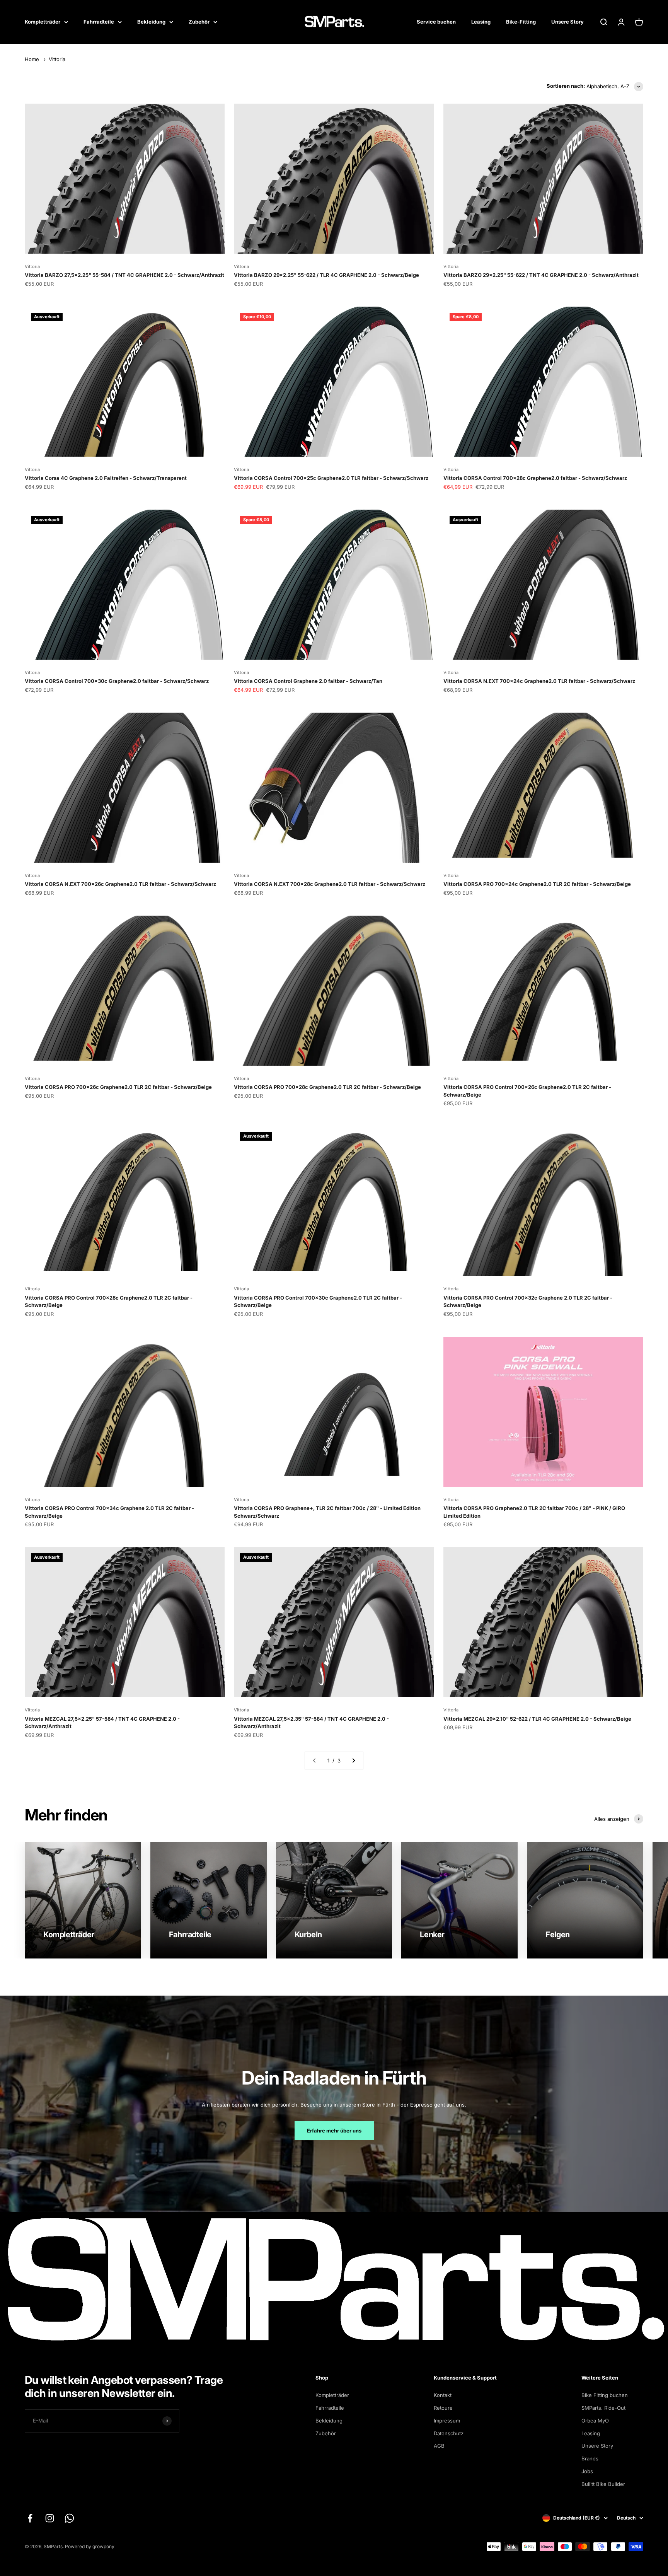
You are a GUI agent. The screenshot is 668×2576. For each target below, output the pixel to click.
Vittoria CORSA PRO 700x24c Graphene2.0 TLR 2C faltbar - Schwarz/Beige (537, 884)
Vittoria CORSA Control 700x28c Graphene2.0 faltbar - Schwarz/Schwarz (535, 478)
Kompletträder (43, 22)
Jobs (587, 2471)
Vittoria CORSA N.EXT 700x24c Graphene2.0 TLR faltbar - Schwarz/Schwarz (539, 681)
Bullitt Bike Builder (603, 2484)
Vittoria (57, 59)
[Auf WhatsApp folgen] (69, 2518)
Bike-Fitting (521, 22)
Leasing (481, 22)
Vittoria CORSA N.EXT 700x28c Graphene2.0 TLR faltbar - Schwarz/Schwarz (330, 884)
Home (32, 59)
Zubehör (199, 22)
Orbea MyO (595, 2421)
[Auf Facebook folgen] (30, 2518)
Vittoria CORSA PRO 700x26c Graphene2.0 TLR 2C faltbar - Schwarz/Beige (118, 1087)
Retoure (443, 2408)
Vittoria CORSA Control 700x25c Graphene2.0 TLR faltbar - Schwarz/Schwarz (331, 478)
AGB (439, 2446)
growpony (103, 2546)
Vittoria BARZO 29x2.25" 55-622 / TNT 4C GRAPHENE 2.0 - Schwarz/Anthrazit (541, 275)
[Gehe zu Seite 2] (353, 1761)
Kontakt (443, 2395)
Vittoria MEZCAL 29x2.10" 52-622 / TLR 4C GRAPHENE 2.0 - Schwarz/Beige (537, 1719)
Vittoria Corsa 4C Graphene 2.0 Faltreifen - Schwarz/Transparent (106, 478)
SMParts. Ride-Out (603, 2408)
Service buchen (436, 22)
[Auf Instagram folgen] (50, 2518)
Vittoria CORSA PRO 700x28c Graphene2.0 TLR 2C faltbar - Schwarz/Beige (327, 1087)
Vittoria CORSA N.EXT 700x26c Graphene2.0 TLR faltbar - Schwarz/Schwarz (120, 884)
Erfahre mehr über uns (334, 2131)
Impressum (447, 2421)
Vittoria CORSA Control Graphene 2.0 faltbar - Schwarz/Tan (308, 681)
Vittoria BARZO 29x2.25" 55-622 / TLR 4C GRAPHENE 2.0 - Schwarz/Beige (326, 275)
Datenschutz (449, 2433)
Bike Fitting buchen (605, 2395)
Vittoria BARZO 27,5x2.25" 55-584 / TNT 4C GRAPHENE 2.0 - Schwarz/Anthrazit (124, 275)
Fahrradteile (99, 22)
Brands (590, 2458)
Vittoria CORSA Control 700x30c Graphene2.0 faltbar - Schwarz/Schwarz (117, 681)
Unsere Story (567, 22)
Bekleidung (151, 22)
